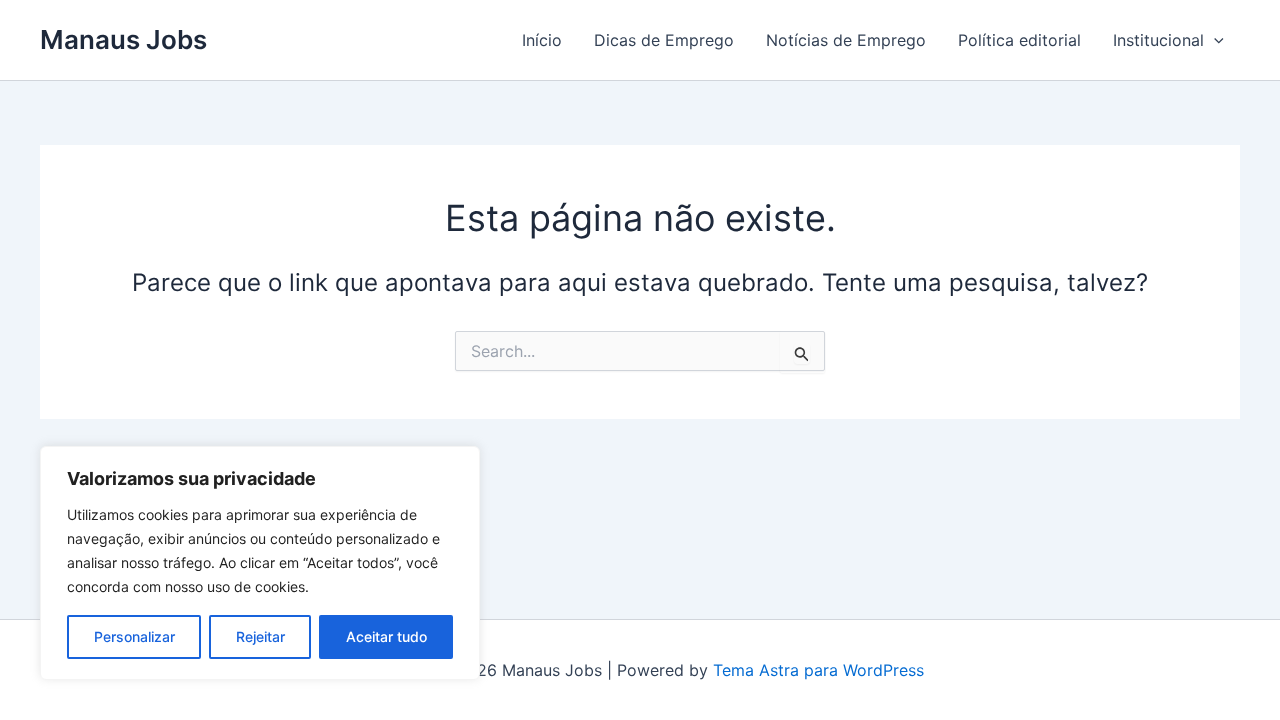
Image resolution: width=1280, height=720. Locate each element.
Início (542, 40)
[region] (260, 563)
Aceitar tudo (386, 636)
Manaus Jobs (123, 39)
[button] (1214, 40)
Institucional (1158, 40)
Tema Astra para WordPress (818, 670)
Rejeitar (260, 636)
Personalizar (134, 636)
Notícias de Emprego (846, 40)
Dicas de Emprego (664, 40)
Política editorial (1019, 40)
